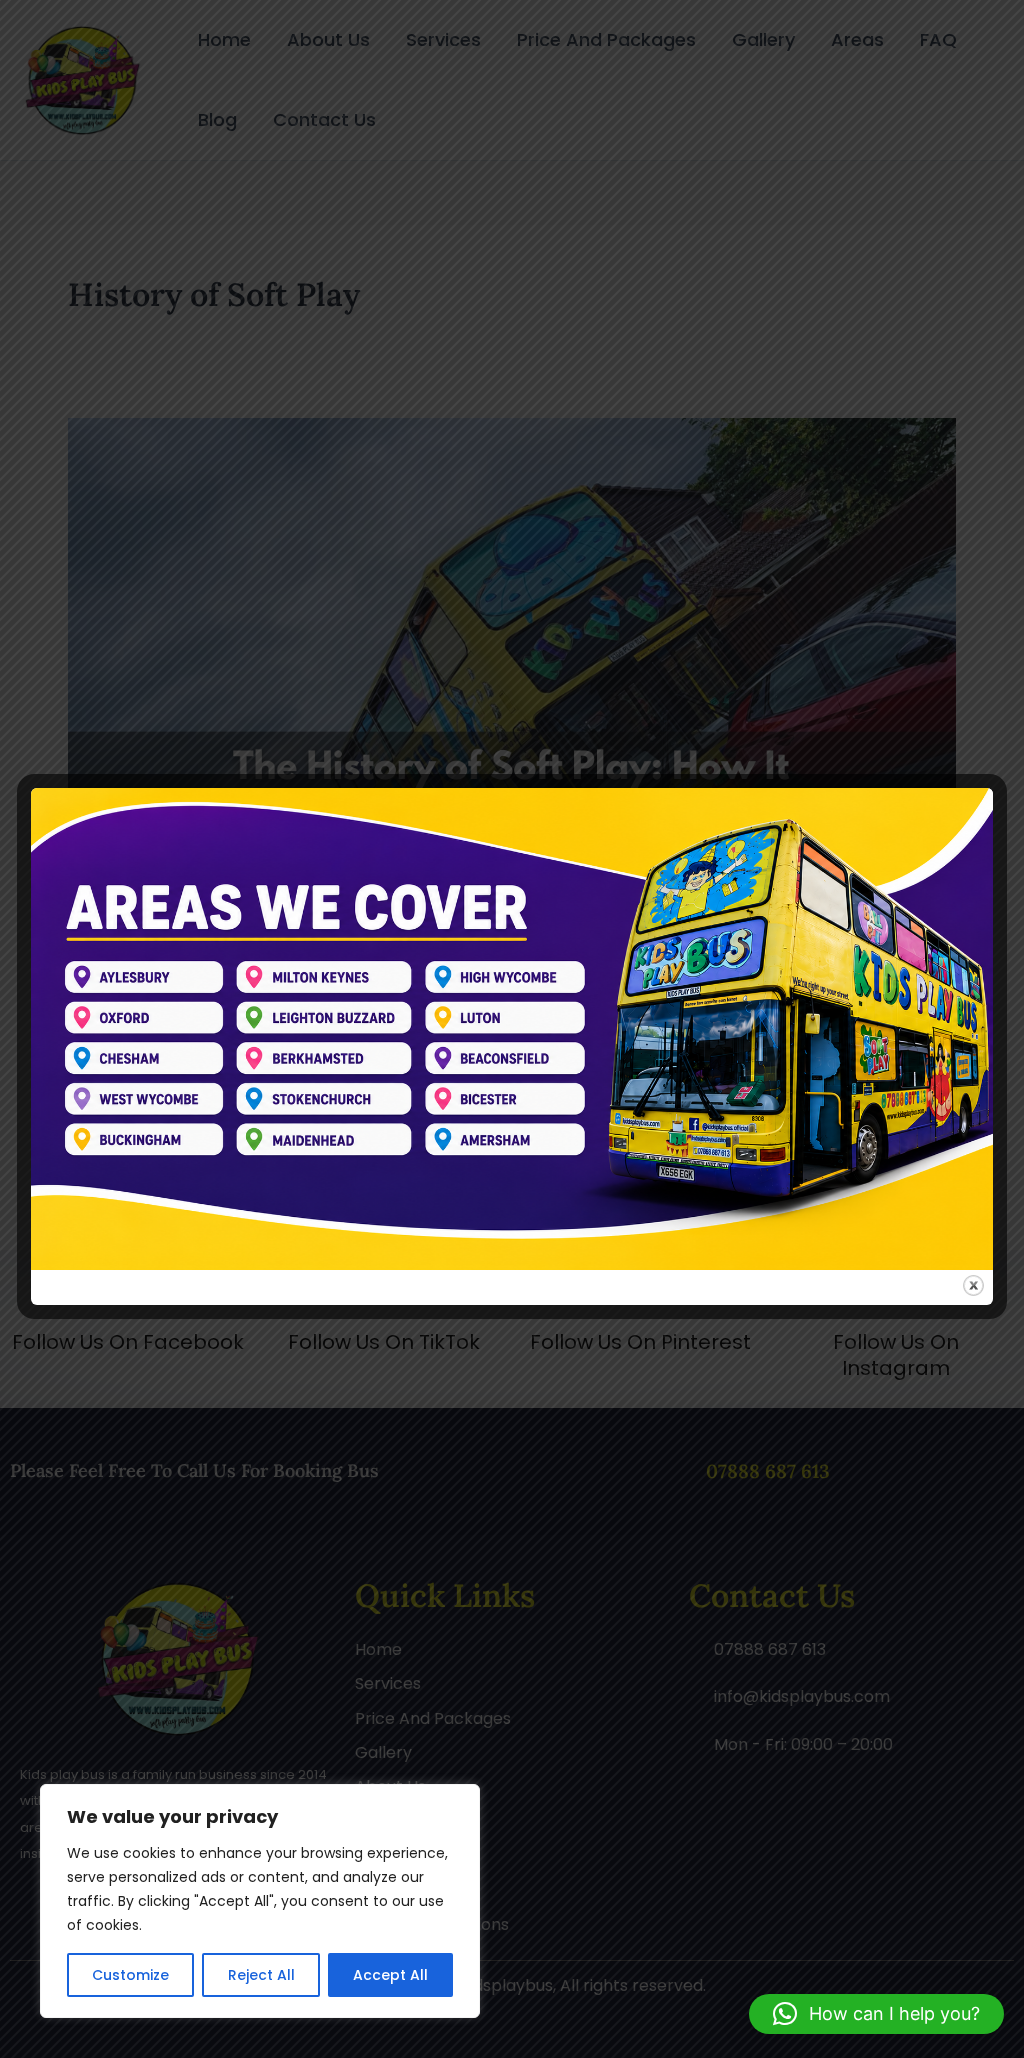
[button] (876, 2014)
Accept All (390, 1975)
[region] (260, 1901)
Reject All (261, 1975)
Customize (130, 1975)
